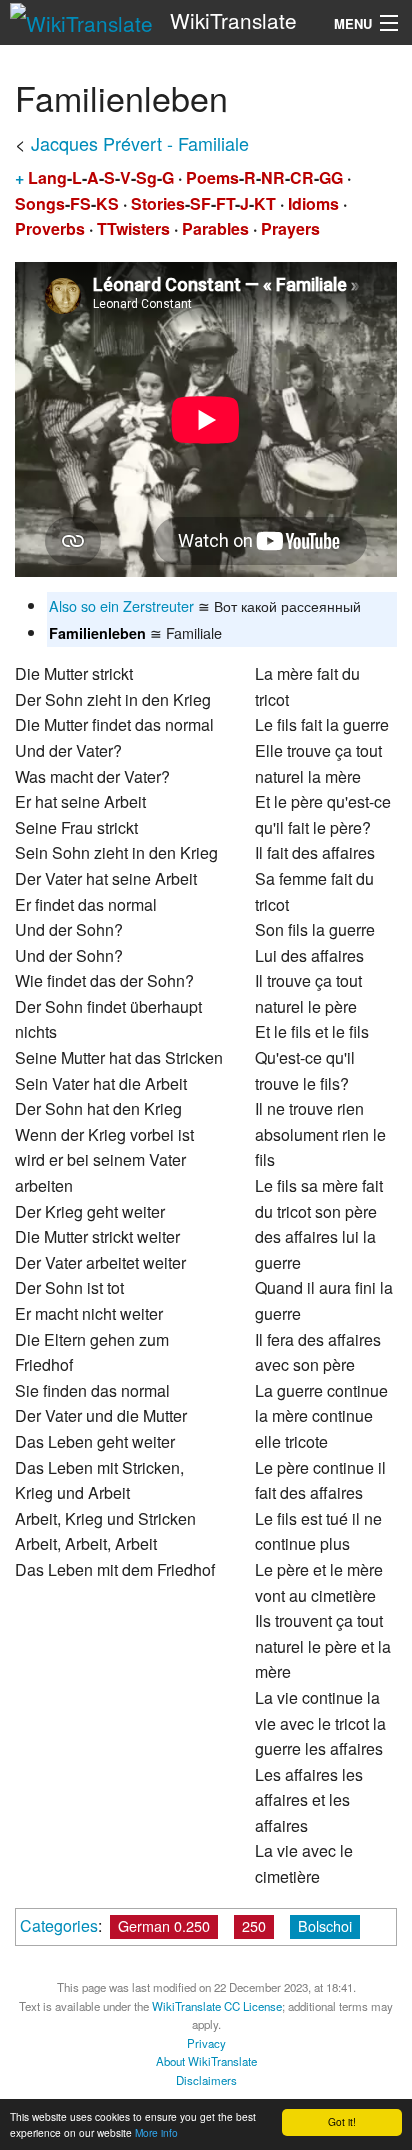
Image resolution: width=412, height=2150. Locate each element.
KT (265, 203)
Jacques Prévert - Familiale (140, 143)
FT (225, 203)
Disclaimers (206, 2080)
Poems (212, 177)
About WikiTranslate (206, 2061)
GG (331, 177)
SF (200, 203)
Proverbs (50, 228)
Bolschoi (325, 1925)
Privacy (206, 2043)
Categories (59, 1925)
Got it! (342, 2121)
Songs (40, 203)
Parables (215, 228)
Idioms (313, 203)
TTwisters (133, 228)
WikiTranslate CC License (217, 2006)
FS (80, 203)
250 (254, 1925)
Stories (158, 203)
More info (156, 2132)
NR (273, 177)
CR (302, 177)
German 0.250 (164, 1925)
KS (107, 203)
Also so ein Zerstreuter (121, 605)
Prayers (290, 228)
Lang (47, 177)
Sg (146, 177)
